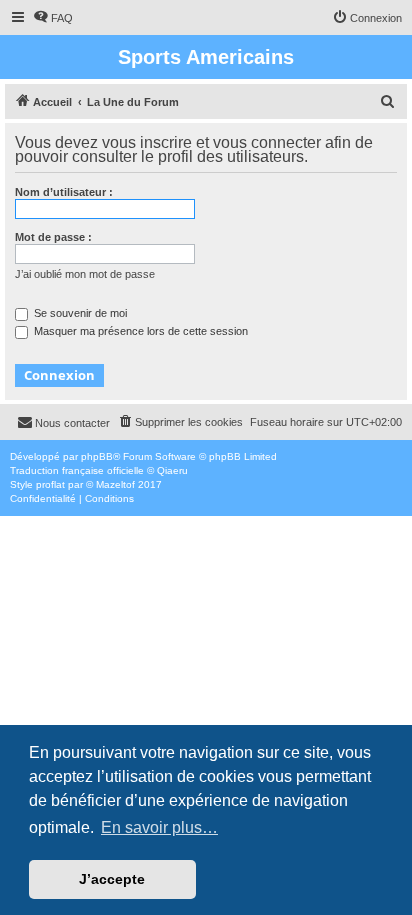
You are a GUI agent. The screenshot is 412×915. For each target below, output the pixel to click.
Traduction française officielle (77, 470)
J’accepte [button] (112, 879)
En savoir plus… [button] (159, 827)
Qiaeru (172, 470)
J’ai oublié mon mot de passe (85, 274)
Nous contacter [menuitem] (72, 423)
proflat (50, 484)
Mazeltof (115, 484)
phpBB (97, 456)
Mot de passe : (53, 237)
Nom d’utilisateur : (64, 192)
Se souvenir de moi (79, 313)
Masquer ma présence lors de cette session (139, 331)
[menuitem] (53, 18)
